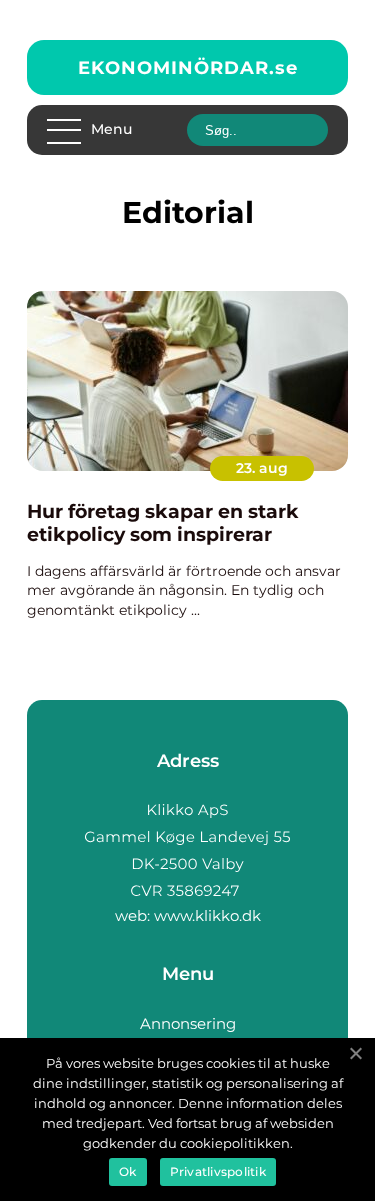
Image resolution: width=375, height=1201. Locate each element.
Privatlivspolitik (218, 1171)
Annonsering (188, 1023)
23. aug (262, 468)
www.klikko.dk (207, 915)
